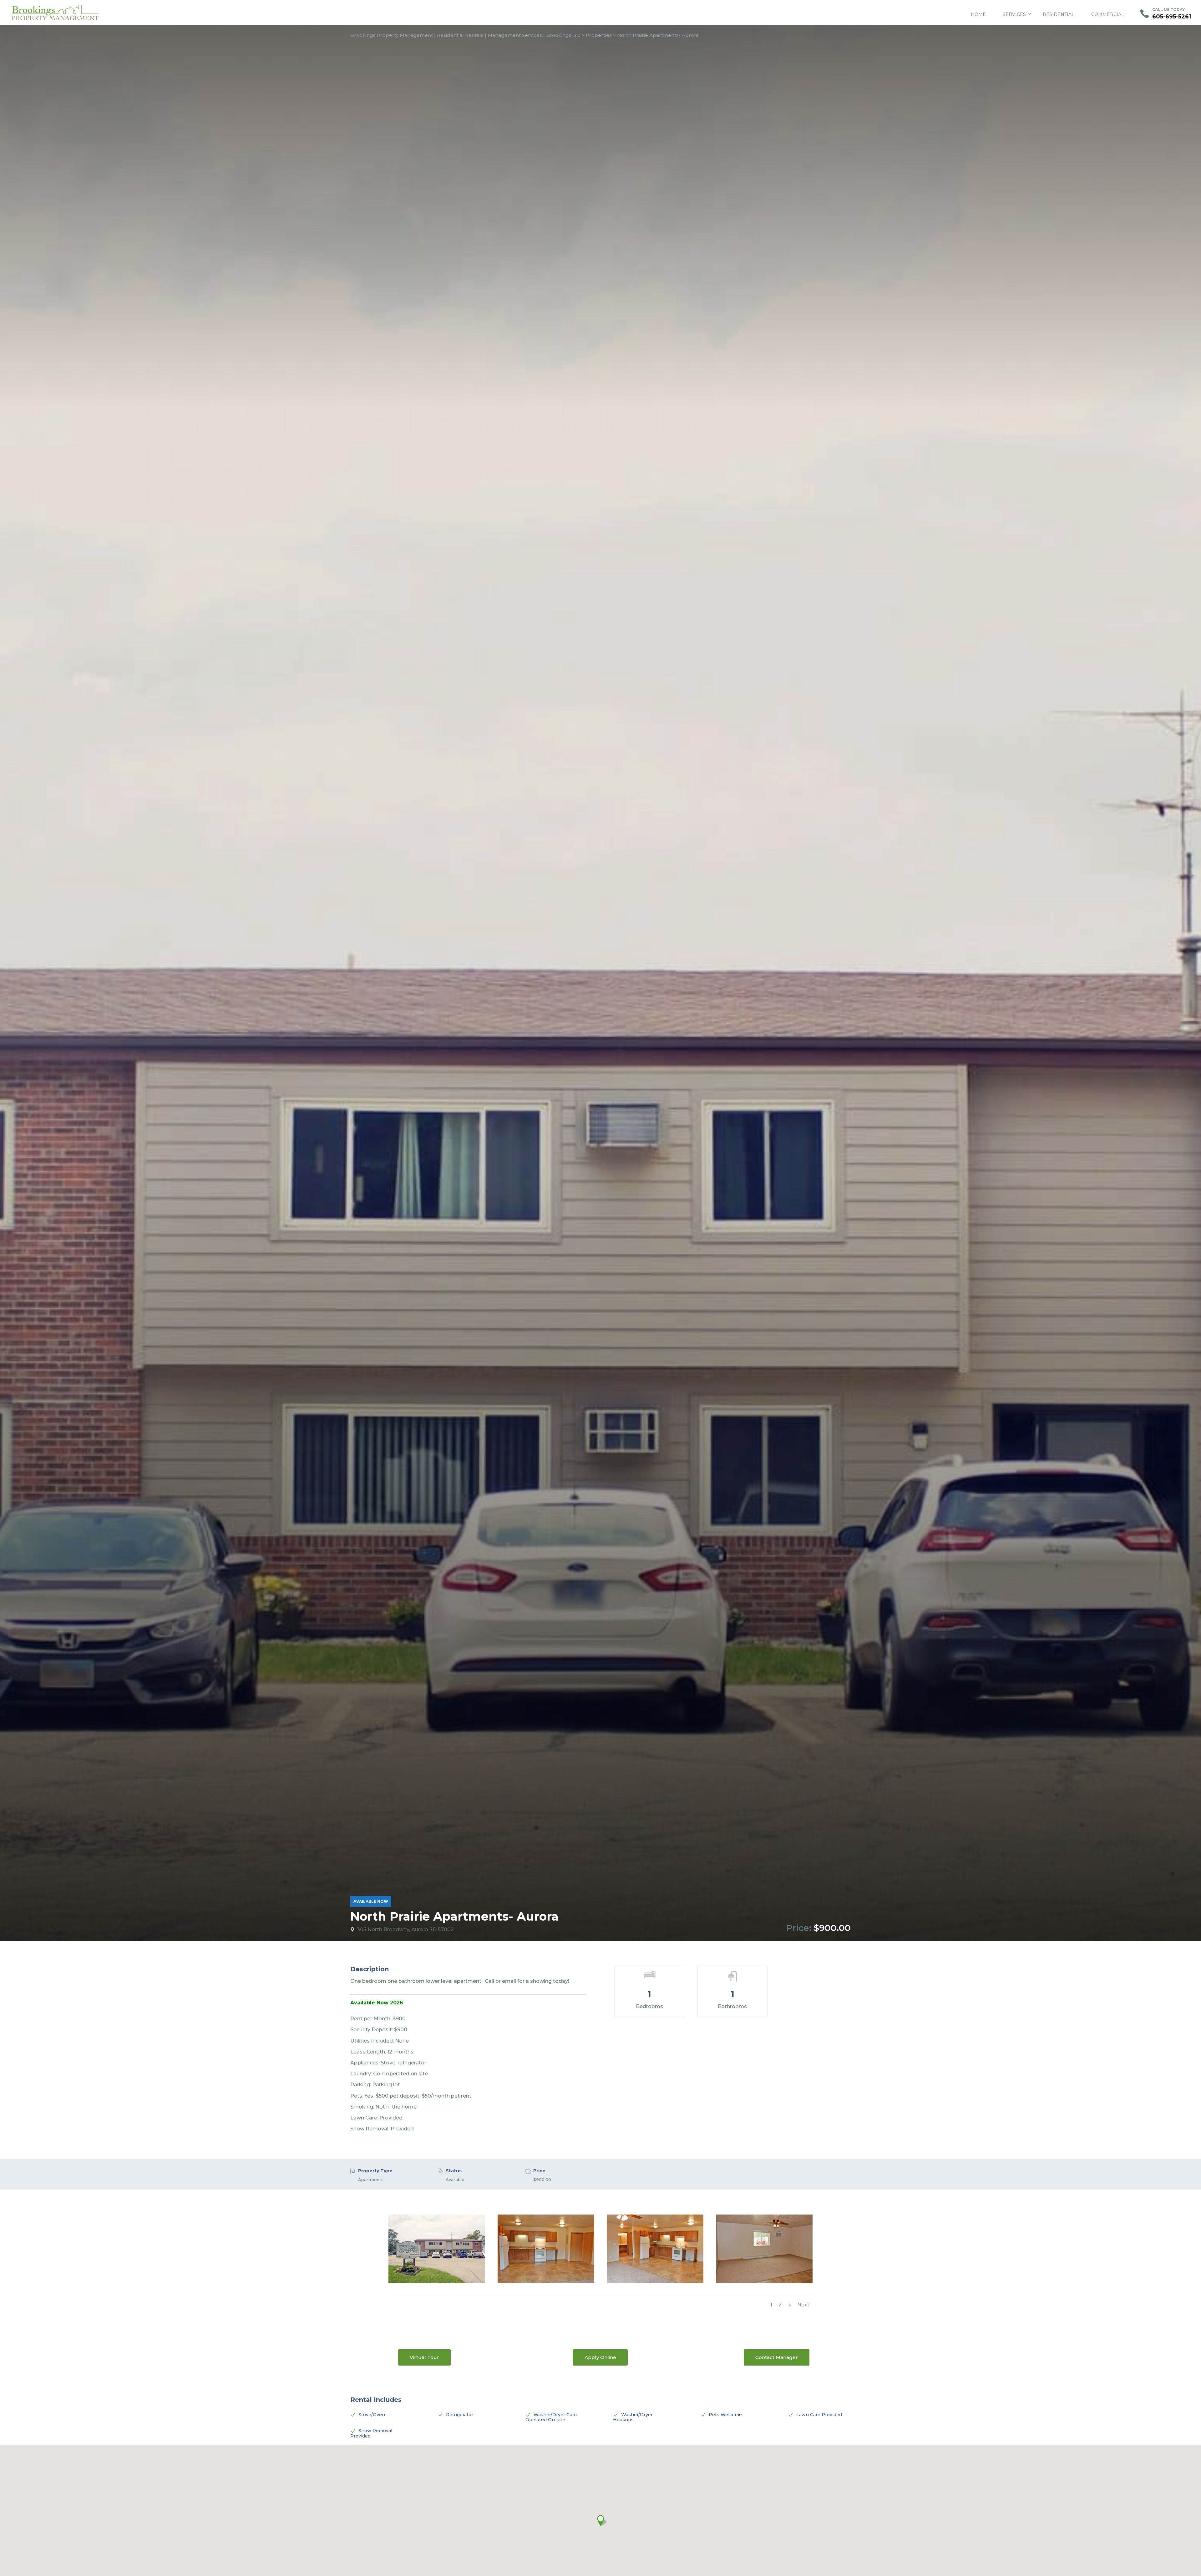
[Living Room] (764, 2281)
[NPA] (437, 2281)
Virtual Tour (424, 2357)
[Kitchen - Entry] (546, 2281)
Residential (1059, 14)
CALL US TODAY (1168, 10)
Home (978, 14)
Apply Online (600, 2357)
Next (803, 2305)
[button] (600, 2520)
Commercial (1108, 14)
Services (1014, 14)
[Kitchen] (655, 2281)
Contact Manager (777, 2357)
